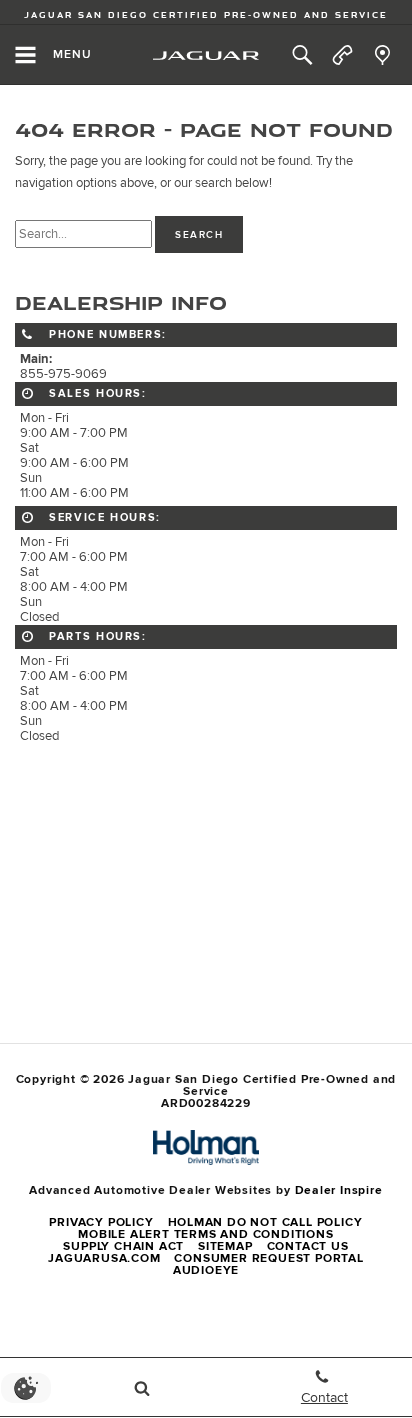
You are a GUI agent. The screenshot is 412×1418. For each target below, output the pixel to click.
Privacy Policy (101, 1222)
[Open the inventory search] (302, 55)
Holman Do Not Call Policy (265, 1222)
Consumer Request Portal (268, 1258)
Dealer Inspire (339, 1190)
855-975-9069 (63, 374)
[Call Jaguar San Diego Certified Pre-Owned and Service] (342, 55)
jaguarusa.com (104, 1258)
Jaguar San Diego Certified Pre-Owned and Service (206, 14)
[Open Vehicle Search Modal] (142, 1388)
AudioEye (206, 1270)
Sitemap (225, 1246)
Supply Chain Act (123, 1246)
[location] (382, 55)
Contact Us (308, 1246)
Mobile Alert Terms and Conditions (205, 1234)
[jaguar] (206, 55)
